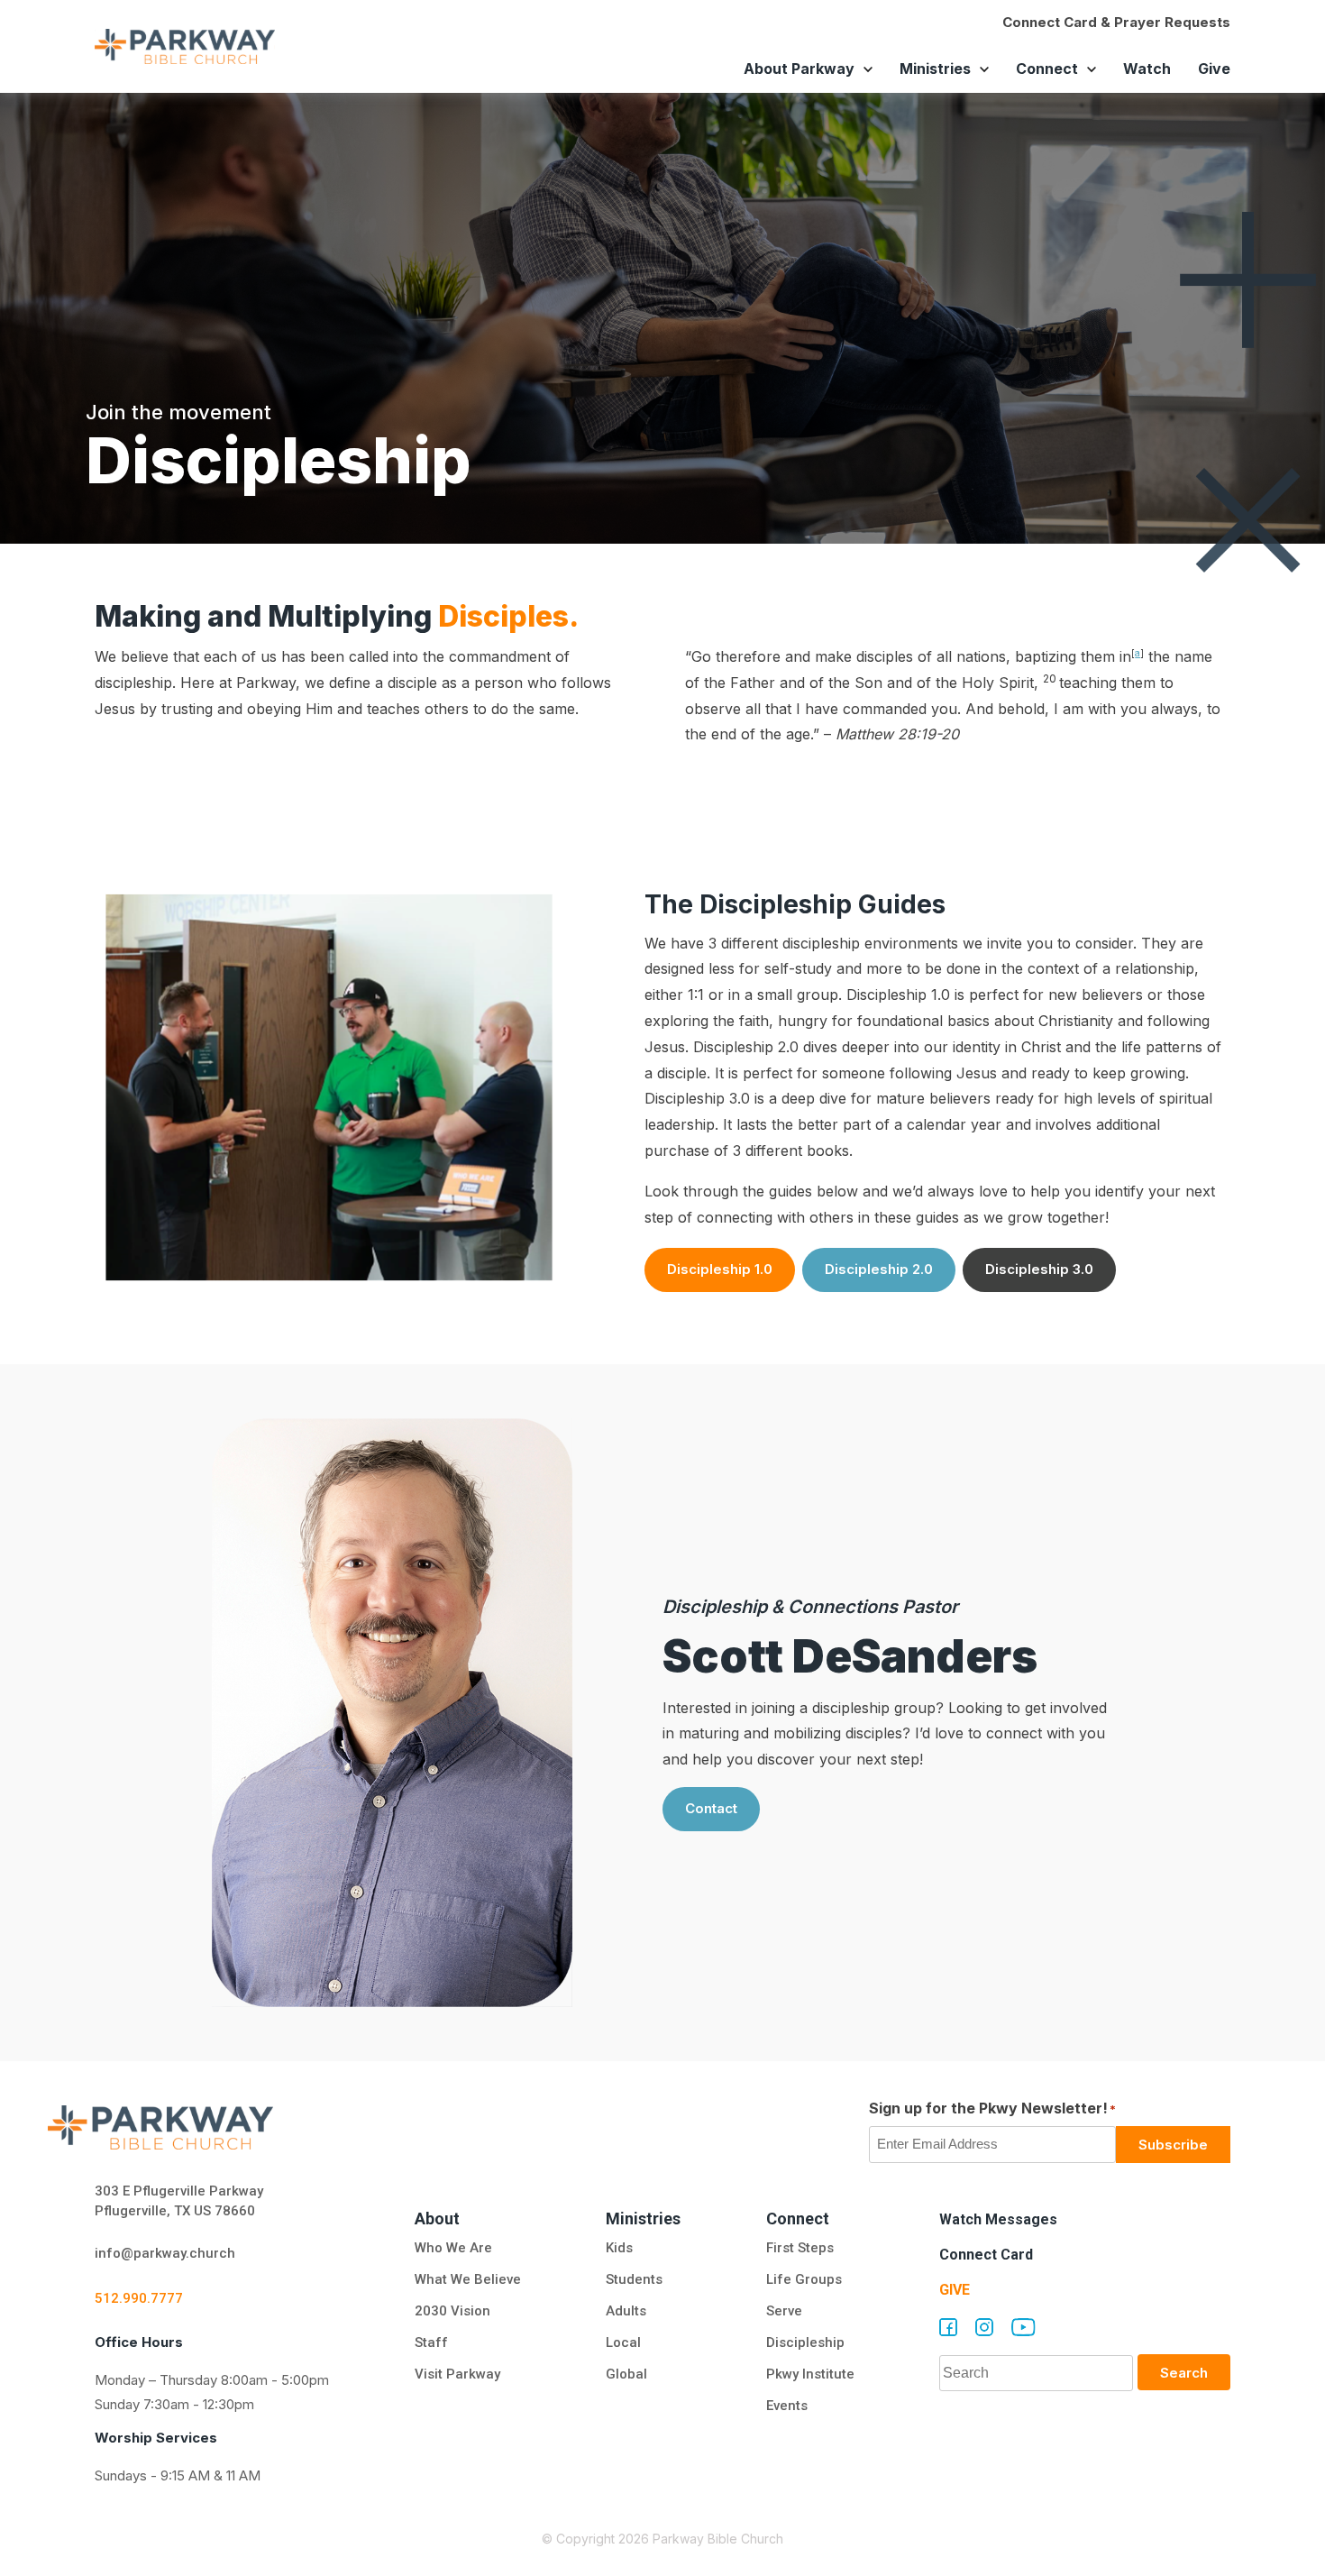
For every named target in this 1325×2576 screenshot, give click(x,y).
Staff (431, 2342)
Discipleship (805, 2342)
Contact (711, 1808)
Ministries (935, 69)
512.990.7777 (139, 2298)
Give (1214, 69)
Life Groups (804, 2279)
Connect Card (986, 2255)
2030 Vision (452, 2311)
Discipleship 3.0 (1039, 1269)
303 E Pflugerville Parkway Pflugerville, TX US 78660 (179, 2201)
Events (787, 2406)
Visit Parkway (457, 2374)
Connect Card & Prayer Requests (1116, 22)
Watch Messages (998, 2219)
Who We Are (453, 2248)
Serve (784, 2311)
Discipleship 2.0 (879, 1269)
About (437, 2218)
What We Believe (468, 2279)
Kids (619, 2248)
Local (623, 2342)
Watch (1147, 69)
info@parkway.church (165, 2253)
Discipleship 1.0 (720, 1269)
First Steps (800, 2248)
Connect (1047, 69)
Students (634, 2279)
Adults (628, 2311)
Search (1184, 2373)
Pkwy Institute (810, 2374)
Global (626, 2374)
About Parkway (799, 69)
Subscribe (1173, 2145)
